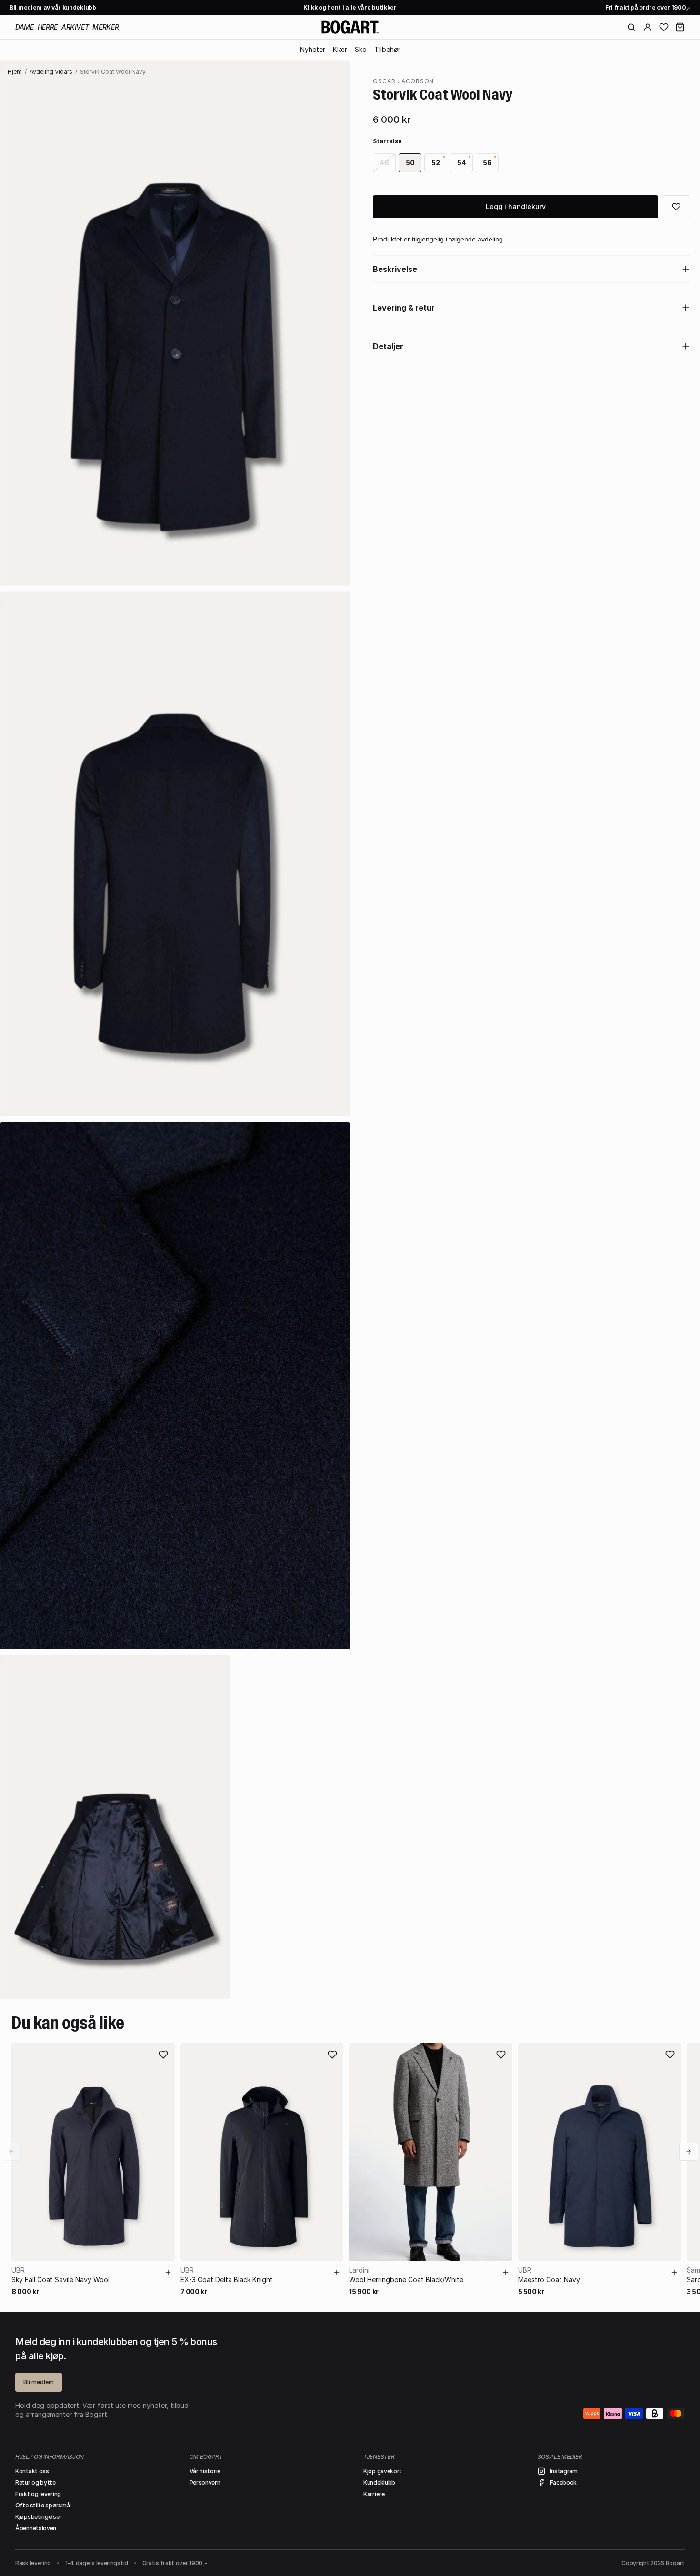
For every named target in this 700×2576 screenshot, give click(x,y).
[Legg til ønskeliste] (163, 2055)
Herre (48, 27)
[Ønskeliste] (664, 27)
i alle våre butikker (350, 7)
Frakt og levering (38, 2494)
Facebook (564, 2482)
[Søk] (631, 27)
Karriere (374, 2494)
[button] (680, 27)
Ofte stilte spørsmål (43, 2505)
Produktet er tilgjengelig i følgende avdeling (438, 239)
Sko (361, 49)
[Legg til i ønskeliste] (676, 207)
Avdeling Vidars (51, 72)
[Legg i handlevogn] (168, 2272)
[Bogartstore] (350, 27)
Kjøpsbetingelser (38, 2517)
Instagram (564, 2471)
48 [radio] (384, 163)
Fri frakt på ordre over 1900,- (648, 7)
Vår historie (205, 2471)
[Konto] (648, 27)
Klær (340, 49)
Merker (105, 27)
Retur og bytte (35, 2482)
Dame (25, 27)
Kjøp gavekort (383, 2471)
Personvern (205, 2482)
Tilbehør (387, 49)
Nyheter (313, 49)
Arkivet (75, 27)
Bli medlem (39, 2382)
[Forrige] (11, 2152)
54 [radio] (462, 163)
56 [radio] (487, 163)
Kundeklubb (379, 2482)
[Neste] (689, 2152)
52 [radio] (436, 163)
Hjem (15, 72)
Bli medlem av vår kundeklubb (53, 7)
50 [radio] (410, 163)
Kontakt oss (32, 2471)
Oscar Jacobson (403, 81)
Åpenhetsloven (36, 2528)
